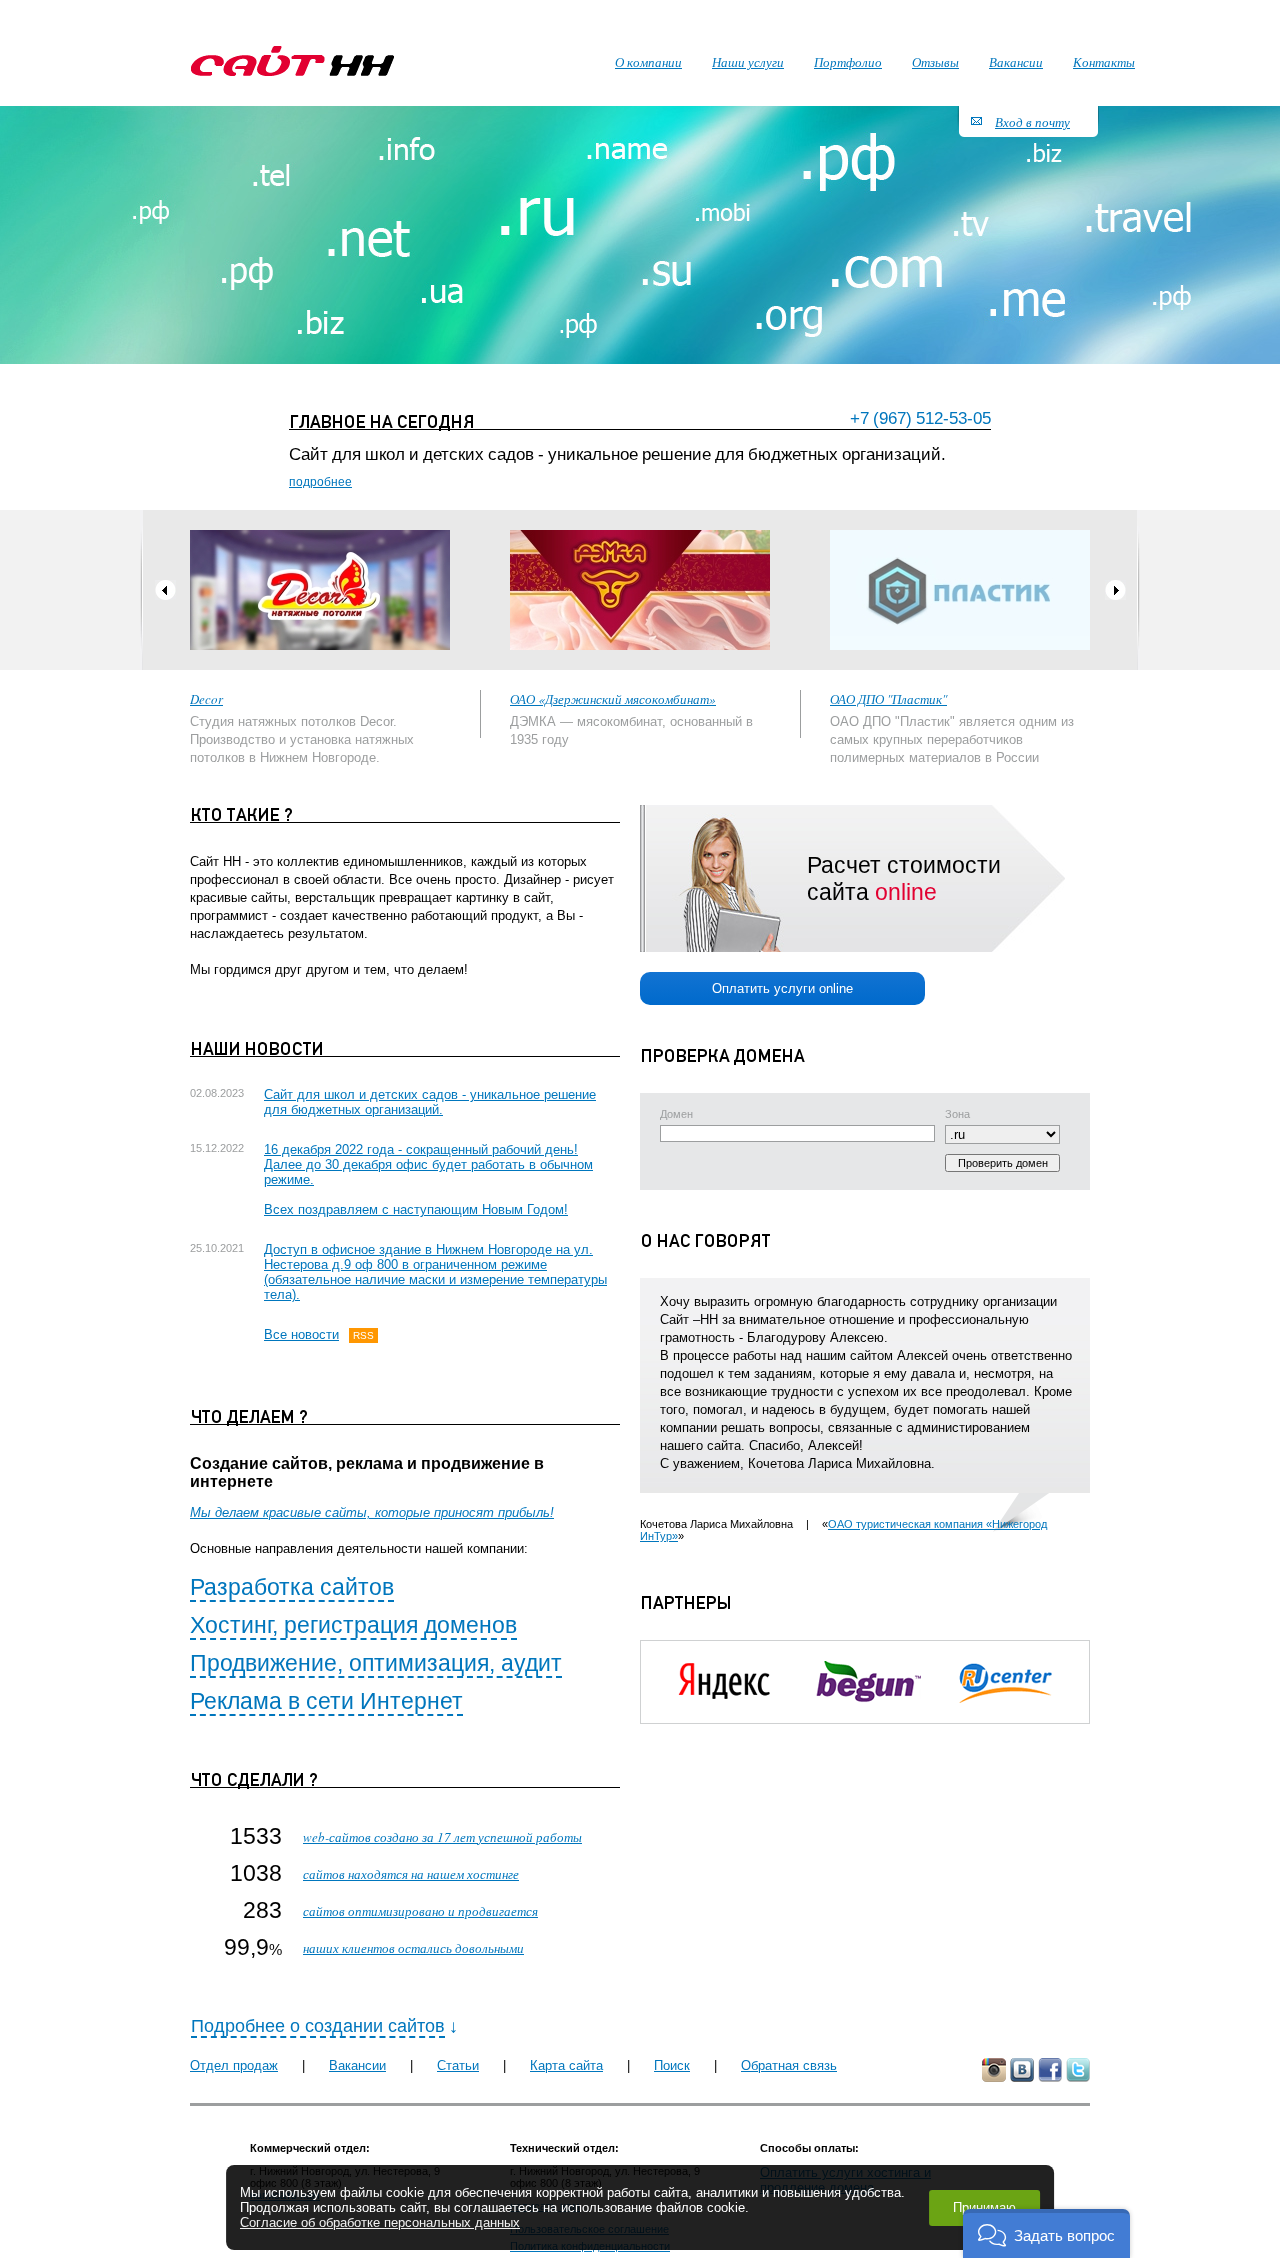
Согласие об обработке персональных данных (380, 2222)
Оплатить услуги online (782, 988)
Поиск (672, 2065)
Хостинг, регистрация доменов (353, 1625)
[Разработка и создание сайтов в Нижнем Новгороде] (292, 61)
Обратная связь (789, 2065)
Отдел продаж (234, 2065)
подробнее (320, 482)
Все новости (301, 1334)
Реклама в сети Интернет (326, 1701)
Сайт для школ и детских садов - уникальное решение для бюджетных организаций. (430, 1102)
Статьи (458, 2065)
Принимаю (984, 2207)
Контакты (1104, 62)
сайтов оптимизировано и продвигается (420, 1911)
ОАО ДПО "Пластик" (888, 699)
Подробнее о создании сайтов (318, 2026)
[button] (1046, 2233)
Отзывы (935, 62)
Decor (206, 699)
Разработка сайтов (292, 1587)
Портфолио (848, 62)
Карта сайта (566, 2065)
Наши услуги (748, 62)
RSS (363, 1335)
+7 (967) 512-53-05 (920, 418)
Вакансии (357, 2065)
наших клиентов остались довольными (413, 1948)
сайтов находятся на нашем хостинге (411, 1874)
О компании (648, 62)
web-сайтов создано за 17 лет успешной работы (442, 1837)
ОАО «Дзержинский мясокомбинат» (613, 699)
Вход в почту (1032, 122)
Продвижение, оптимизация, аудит (376, 1663)
